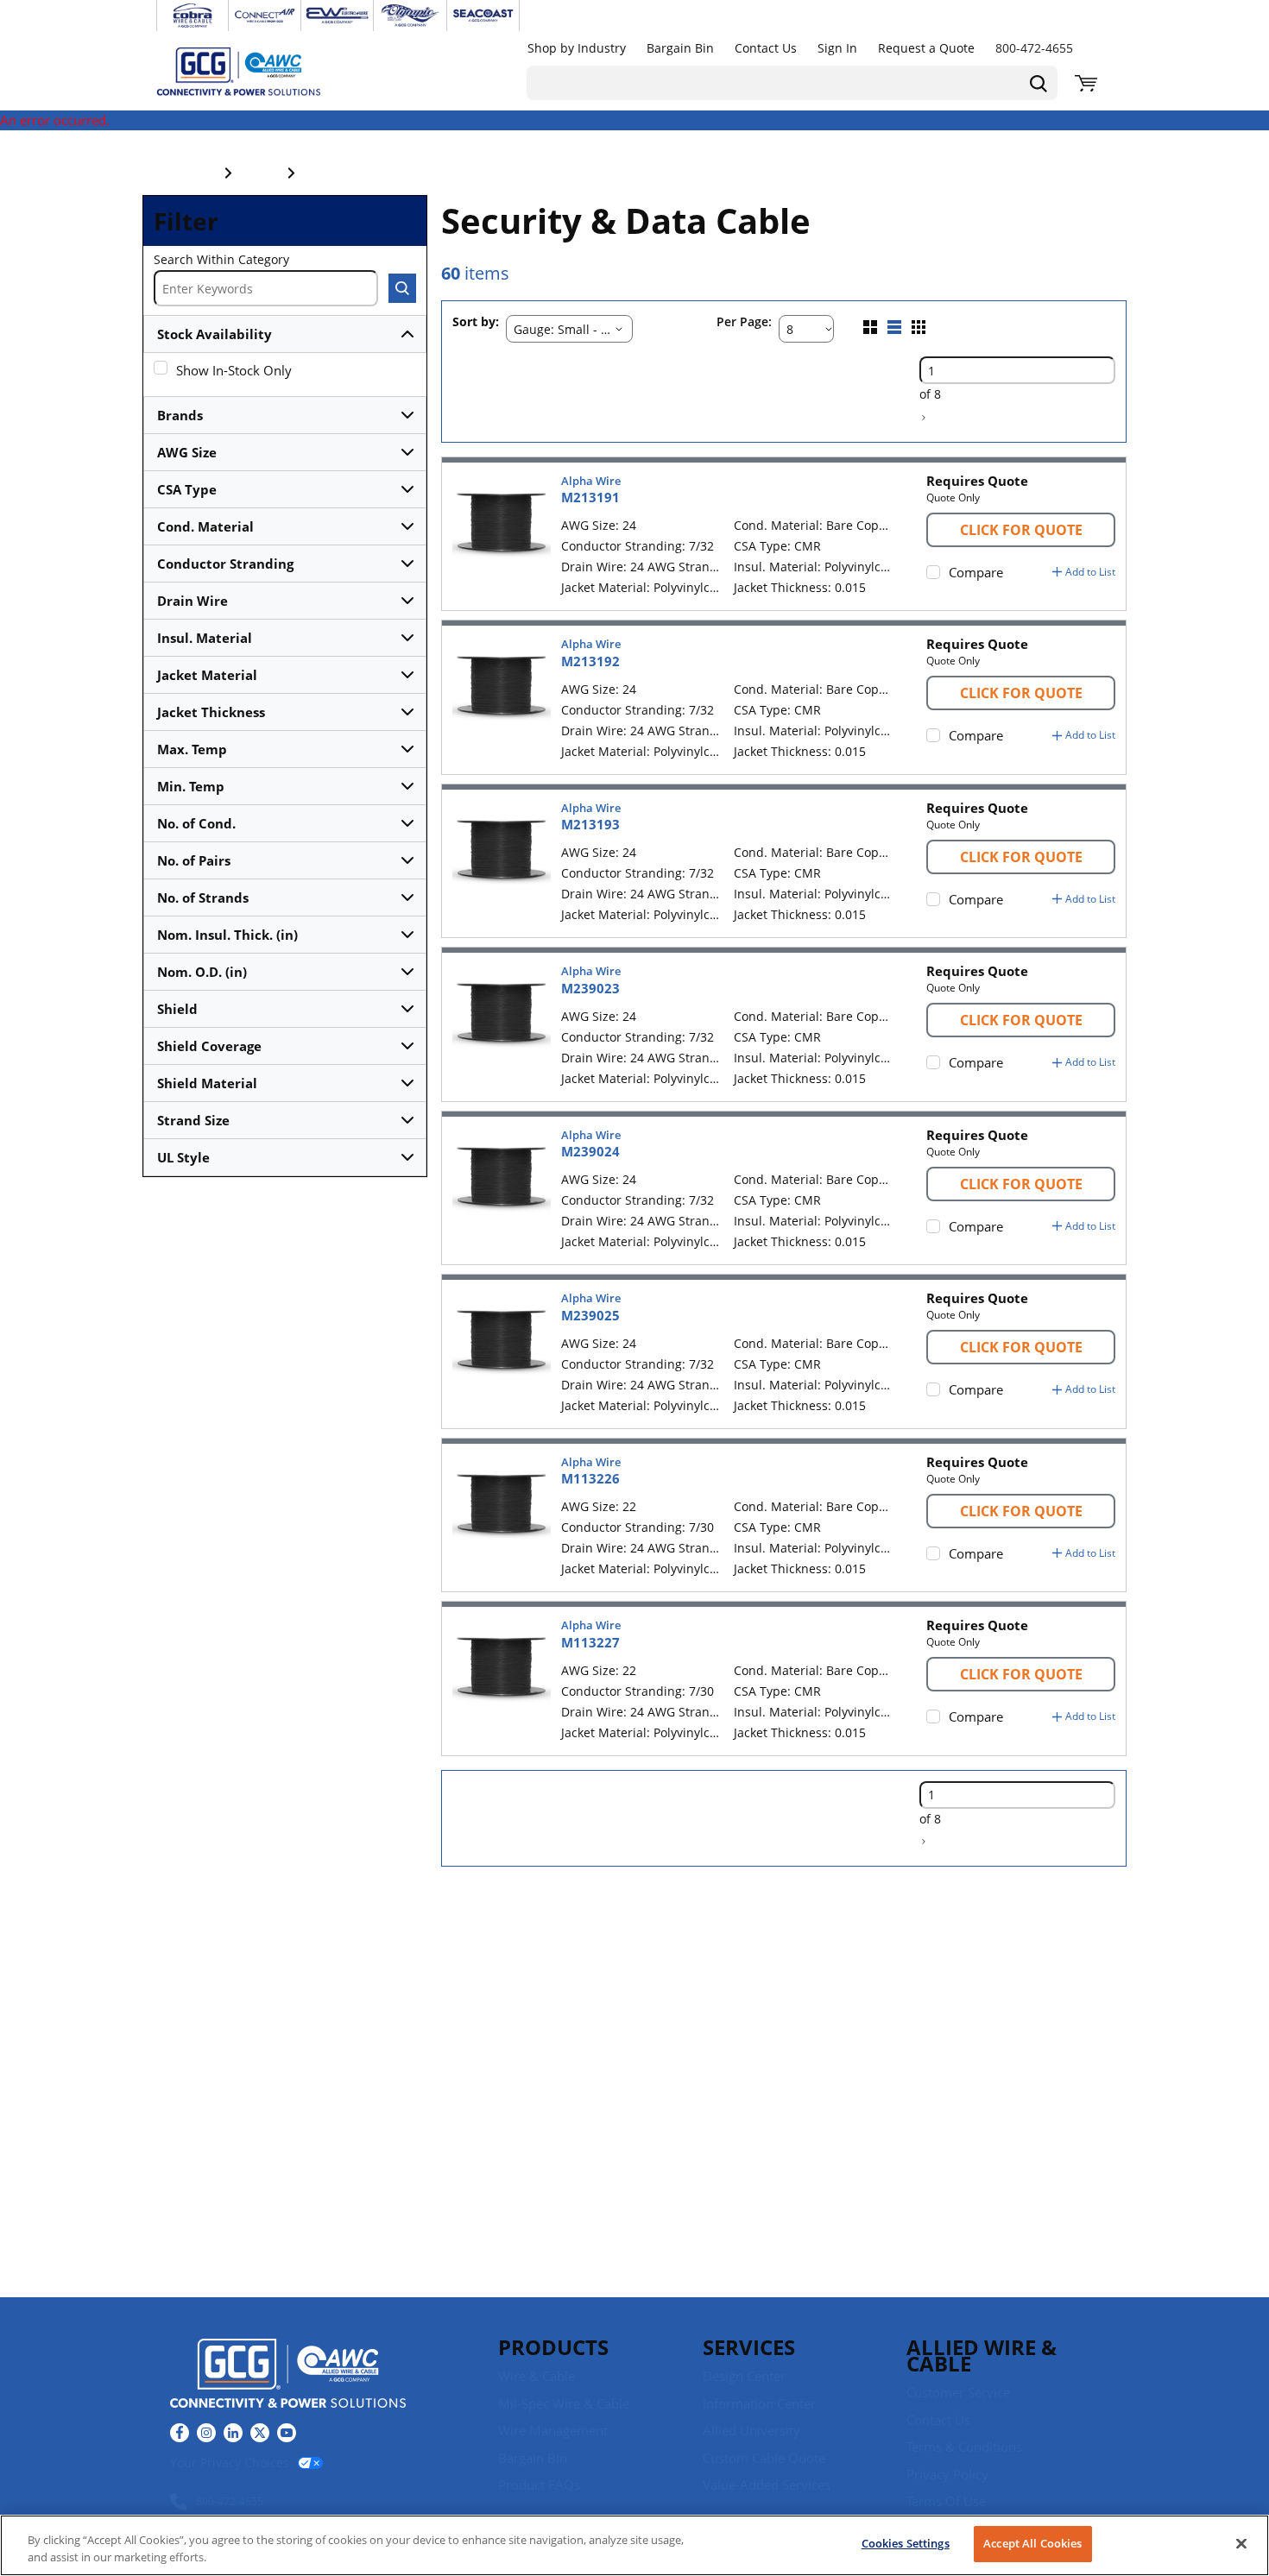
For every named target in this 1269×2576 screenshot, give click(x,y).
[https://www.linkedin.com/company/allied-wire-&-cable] (233, 2433)
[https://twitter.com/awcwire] (260, 2433)
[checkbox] (161, 368)
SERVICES (749, 2347)
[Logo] (288, 2376)
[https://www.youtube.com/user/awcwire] (287, 2433)
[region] (634, 2545)
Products (553, 2347)
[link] (924, 418)
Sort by (474, 322)
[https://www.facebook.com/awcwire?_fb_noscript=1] (180, 2433)
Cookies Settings (906, 2543)
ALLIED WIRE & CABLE (982, 2355)
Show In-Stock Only (234, 370)
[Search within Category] (402, 288)
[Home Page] (256, 71)
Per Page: (744, 322)
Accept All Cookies (1032, 2543)
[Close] (1241, 2543)
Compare (976, 572)
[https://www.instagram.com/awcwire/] (206, 2433)
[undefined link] (193, 16)
